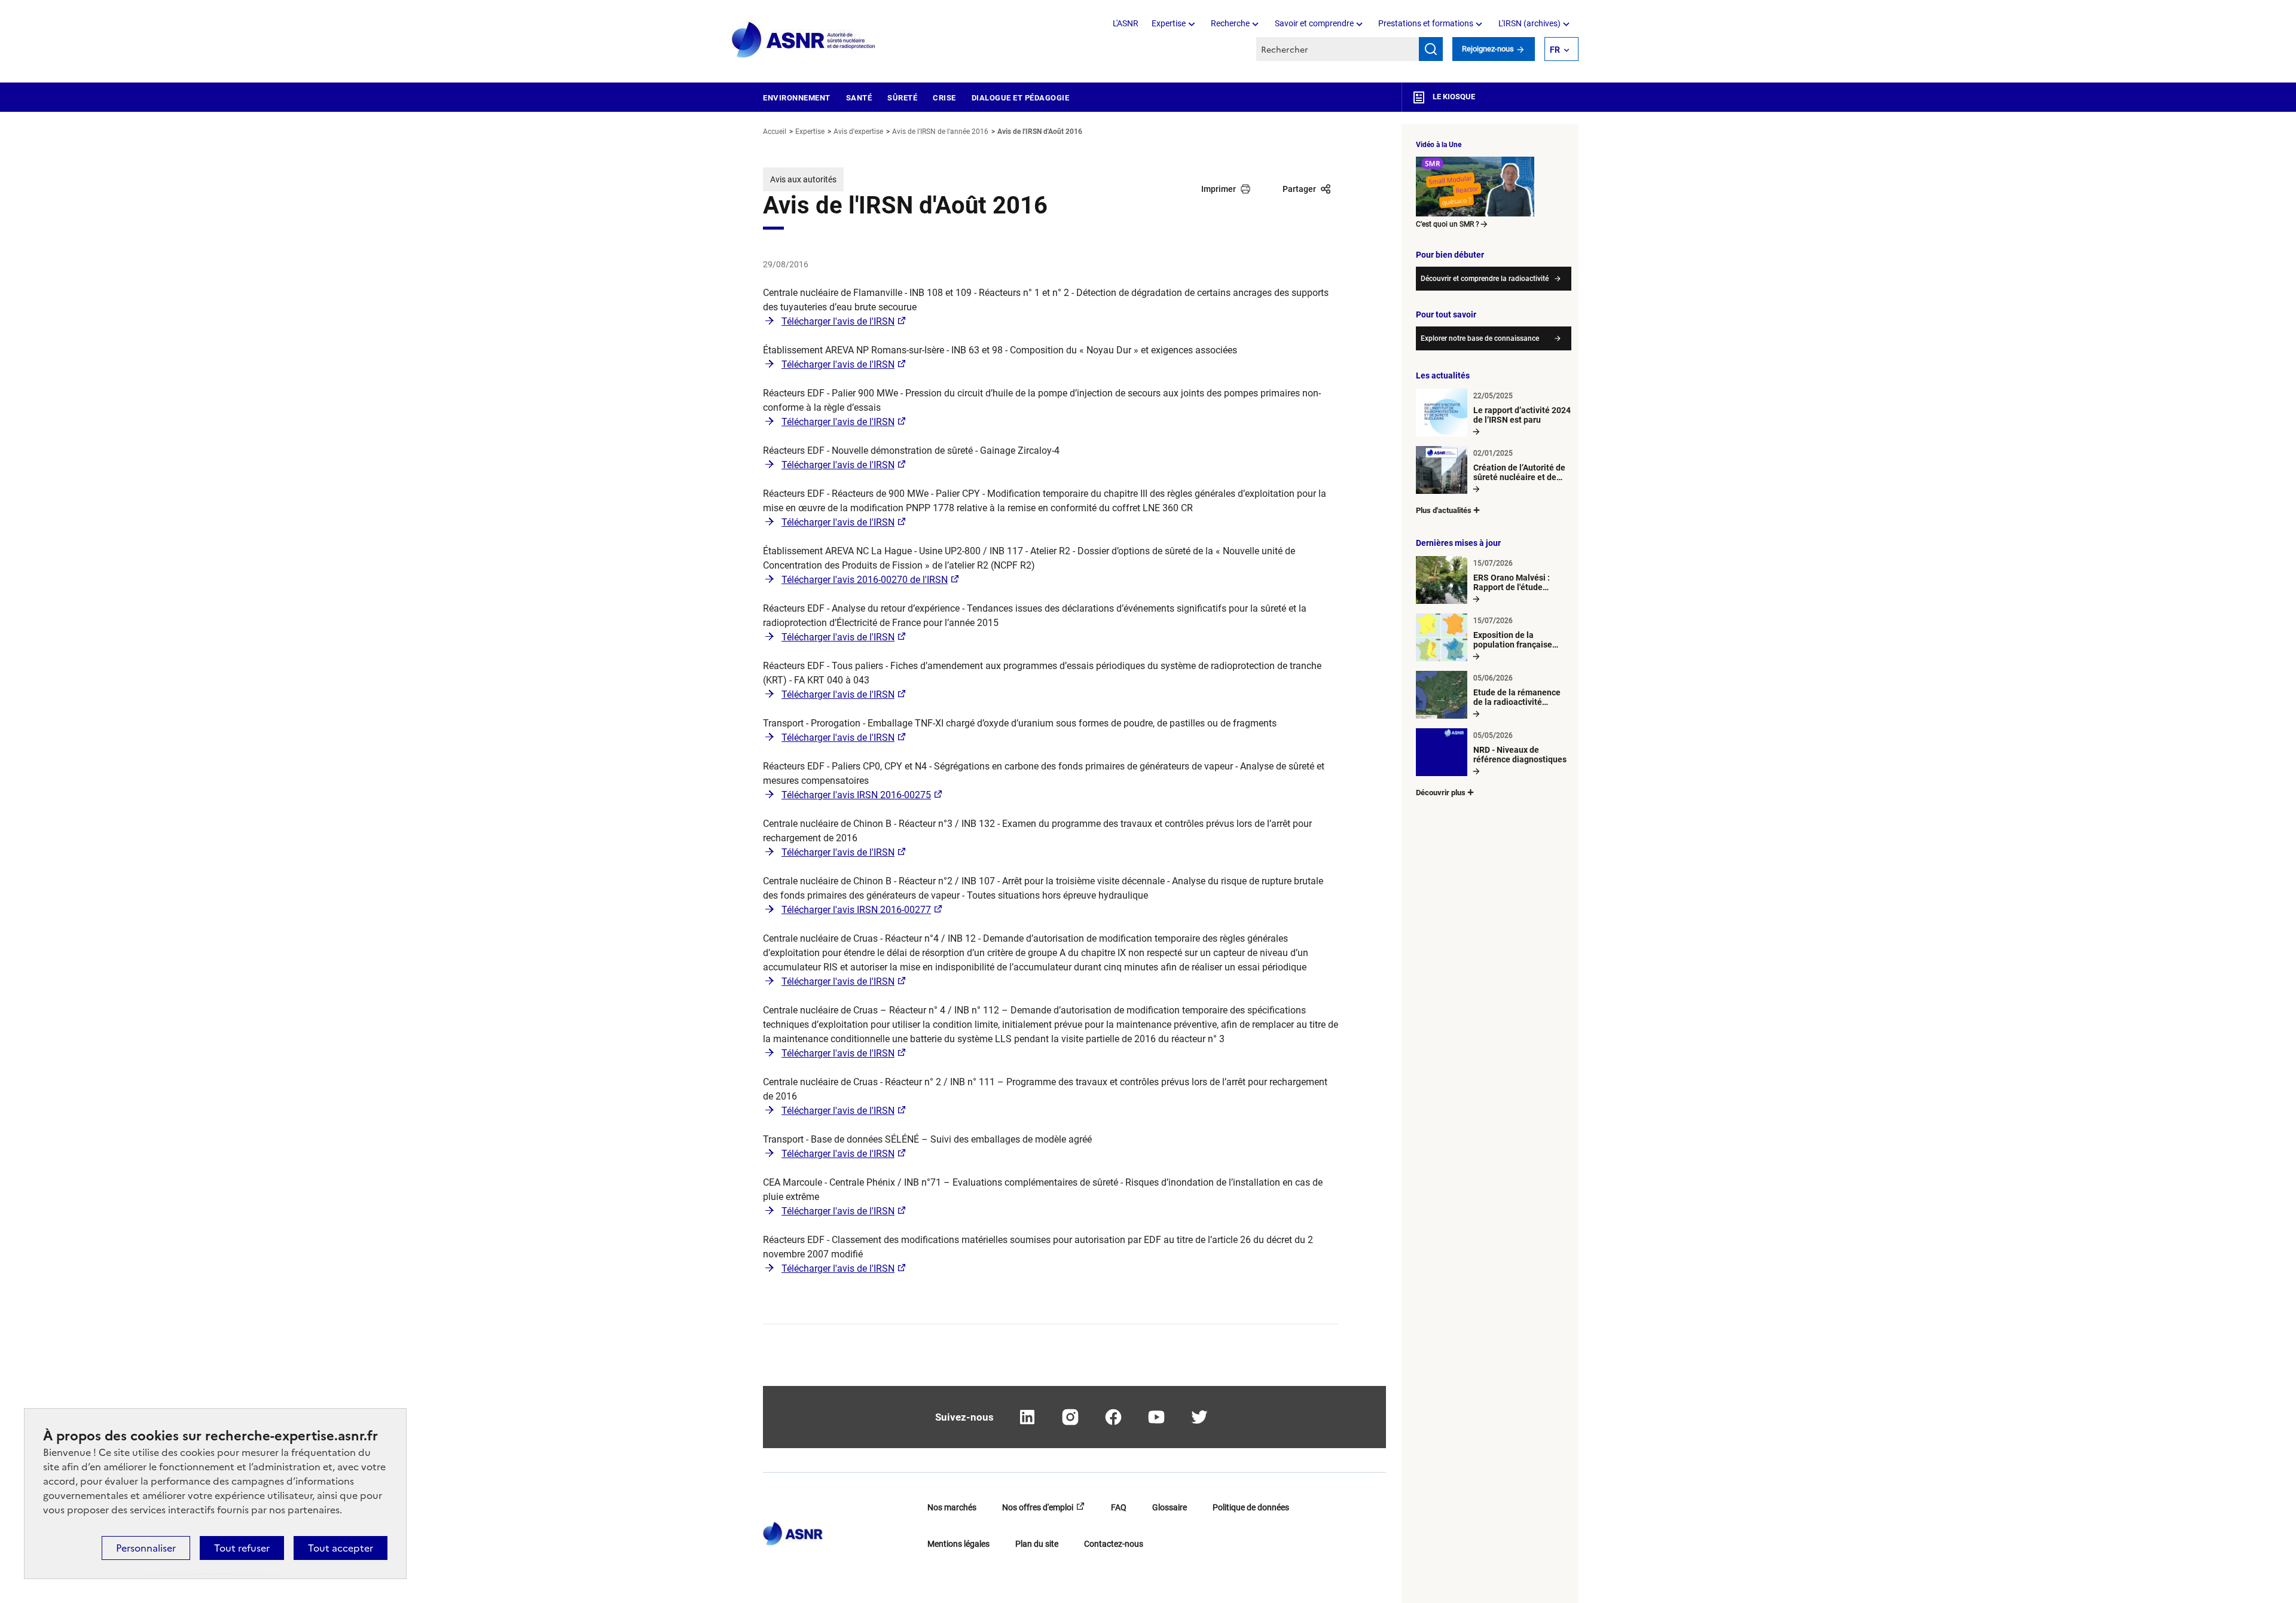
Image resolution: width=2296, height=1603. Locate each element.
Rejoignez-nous (1489, 49)
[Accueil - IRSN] (804, 40)
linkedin (1027, 1417)
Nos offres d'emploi (1038, 1507)
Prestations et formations (1426, 23)
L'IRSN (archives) (1529, 23)
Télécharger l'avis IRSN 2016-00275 (856, 795)
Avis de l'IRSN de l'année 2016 (940, 132)
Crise (944, 98)
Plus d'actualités (1444, 510)
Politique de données (1251, 1507)
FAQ (1119, 1507)
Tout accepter (341, 1548)
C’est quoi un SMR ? (1448, 224)
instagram (1070, 1417)
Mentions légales (958, 1544)
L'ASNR (1126, 23)
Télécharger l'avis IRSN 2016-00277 (856, 910)
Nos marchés (952, 1507)
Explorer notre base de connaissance (1480, 338)
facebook (1113, 1417)
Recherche (1230, 23)
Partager (1299, 189)
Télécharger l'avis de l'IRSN (838, 321)
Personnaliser (146, 1548)
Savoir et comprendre (1314, 23)
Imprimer (1219, 189)
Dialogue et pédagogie (1021, 98)
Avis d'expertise (858, 132)
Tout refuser (242, 1548)
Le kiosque (1453, 97)
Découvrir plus (1441, 793)
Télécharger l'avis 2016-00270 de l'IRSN (865, 580)
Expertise (1169, 23)
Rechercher (1431, 49)
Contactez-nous (1114, 1544)
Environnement (797, 98)
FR (1555, 50)
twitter (1199, 1417)
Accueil (775, 132)
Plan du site (1037, 1544)
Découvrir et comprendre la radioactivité (1485, 279)
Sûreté (902, 98)
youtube (1156, 1417)
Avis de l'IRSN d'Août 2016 (1040, 132)
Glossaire (1170, 1507)
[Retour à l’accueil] (793, 1530)
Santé (859, 98)
